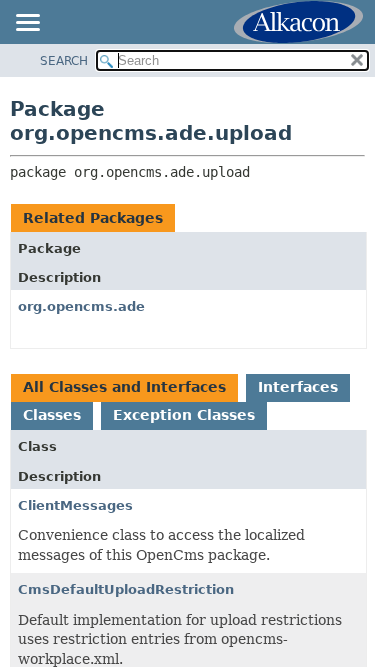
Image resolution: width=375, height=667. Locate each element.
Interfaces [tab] (298, 387)
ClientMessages (75, 505)
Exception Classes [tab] (184, 415)
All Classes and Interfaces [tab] (124, 387)
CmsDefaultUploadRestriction (126, 589)
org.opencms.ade (81, 306)
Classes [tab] (52, 415)
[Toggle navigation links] (27, 24)
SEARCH (64, 61)
